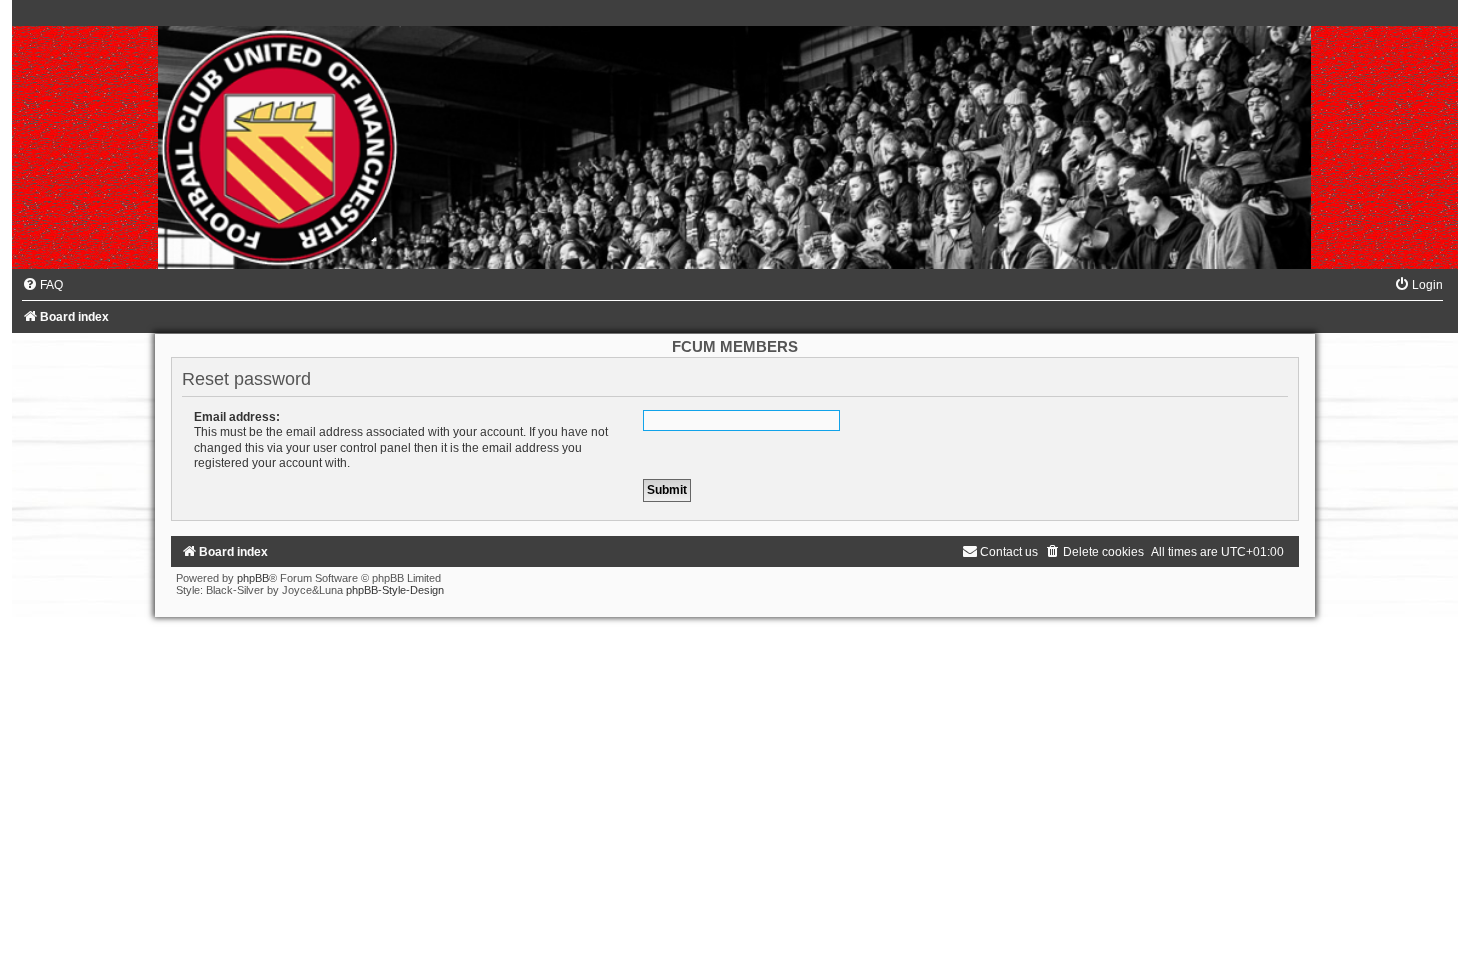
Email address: (237, 417)
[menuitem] (42, 285)
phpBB (253, 578)
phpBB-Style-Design (395, 590)
